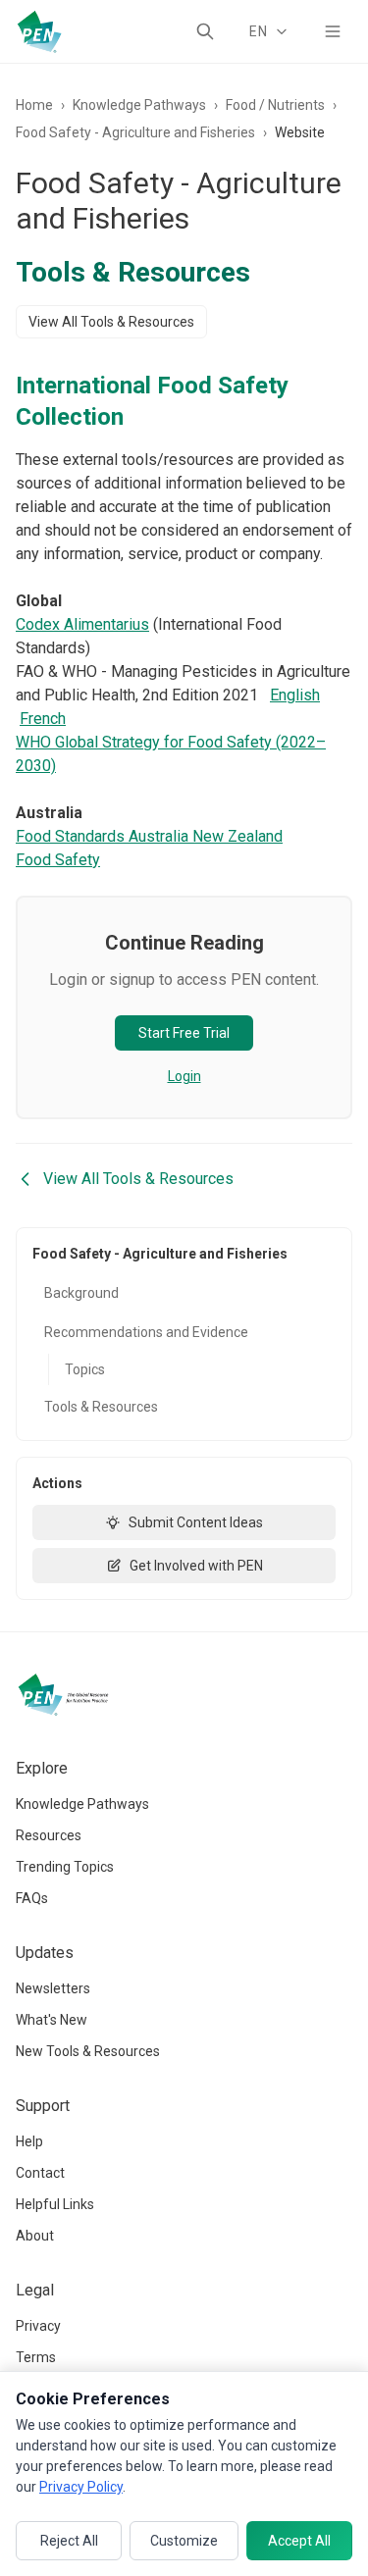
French (43, 719)
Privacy (38, 2326)
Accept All (299, 2541)
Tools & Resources (101, 1407)
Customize (184, 2541)
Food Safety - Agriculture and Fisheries (135, 132)
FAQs (32, 1898)
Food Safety (58, 860)
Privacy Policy (81, 2487)
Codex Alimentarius (82, 624)
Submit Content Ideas (196, 1522)
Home (34, 105)
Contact (40, 2173)
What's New (52, 2020)
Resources (49, 1835)
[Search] (205, 31)
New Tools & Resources (88, 2051)
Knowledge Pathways (139, 105)
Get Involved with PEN (196, 1566)
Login (184, 1076)
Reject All (69, 2541)
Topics (85, 1369)
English (295, 695)
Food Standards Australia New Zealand (149, 836)
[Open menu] (333, 31)
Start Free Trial (184, 1033)
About (35, 2236)
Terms (36, 2357)
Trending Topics (65, 1867)
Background (81, 1293)
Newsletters (53, 1988)
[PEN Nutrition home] (39, 31)
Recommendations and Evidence (146, 1332)
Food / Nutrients (275, 105)
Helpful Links (55, 2204)
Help (29, 2141)
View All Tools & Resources (111, 322)
